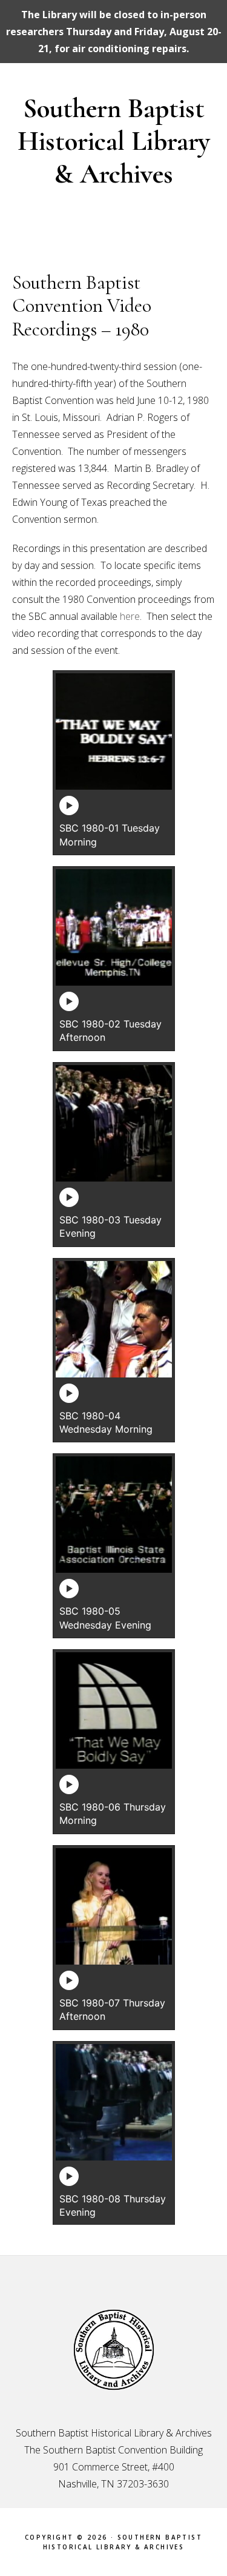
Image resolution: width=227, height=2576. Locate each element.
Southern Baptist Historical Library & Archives (114, 141)
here (130, 616)
